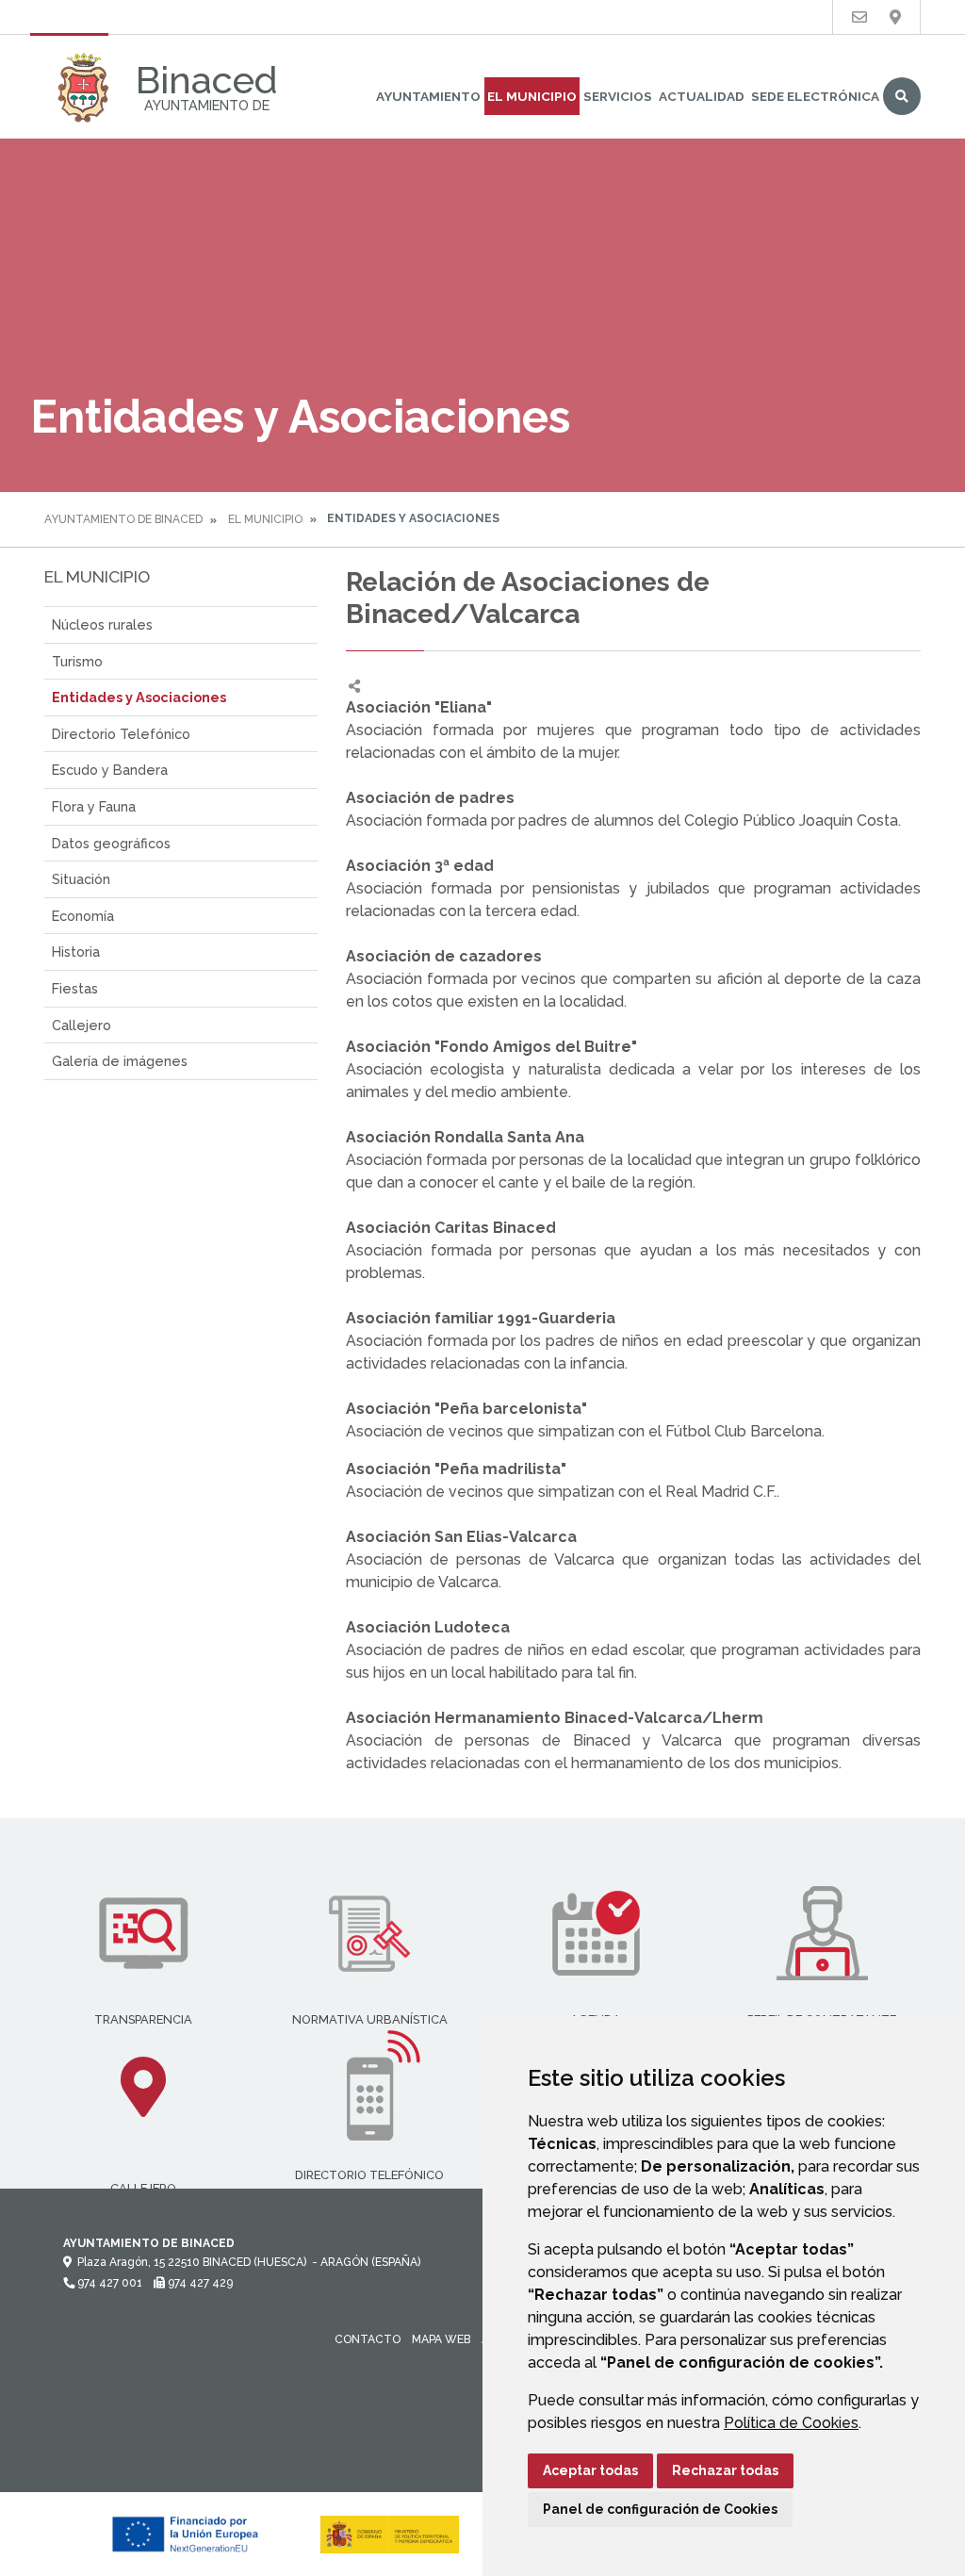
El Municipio (532, 96)
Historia (76, 952)
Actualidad (702, 96)
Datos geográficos (111, 843)
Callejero (82, 1025)
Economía (83, 916)
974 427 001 (108, 2283)
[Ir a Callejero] (895, 17)
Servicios (618, 96)
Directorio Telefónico (121, 734)
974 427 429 (199, 2283)
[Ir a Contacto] (859, 17)
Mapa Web (441, 2339)
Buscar (902, 96)
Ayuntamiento (428, 96)
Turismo (77, 661)
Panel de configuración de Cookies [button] (660, 2509)
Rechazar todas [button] (725, 2470)
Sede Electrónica (815, 96)
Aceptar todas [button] (590, 2470)
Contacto (368, 2339)
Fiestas (75, 988)
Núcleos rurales (102, 624)
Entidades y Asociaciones (139, 697)
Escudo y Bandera (110, 770)
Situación (81, 879)
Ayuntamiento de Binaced (123, 519)
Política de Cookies (791, 2423)
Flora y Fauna (94, 806)
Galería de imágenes (120, 1061)
